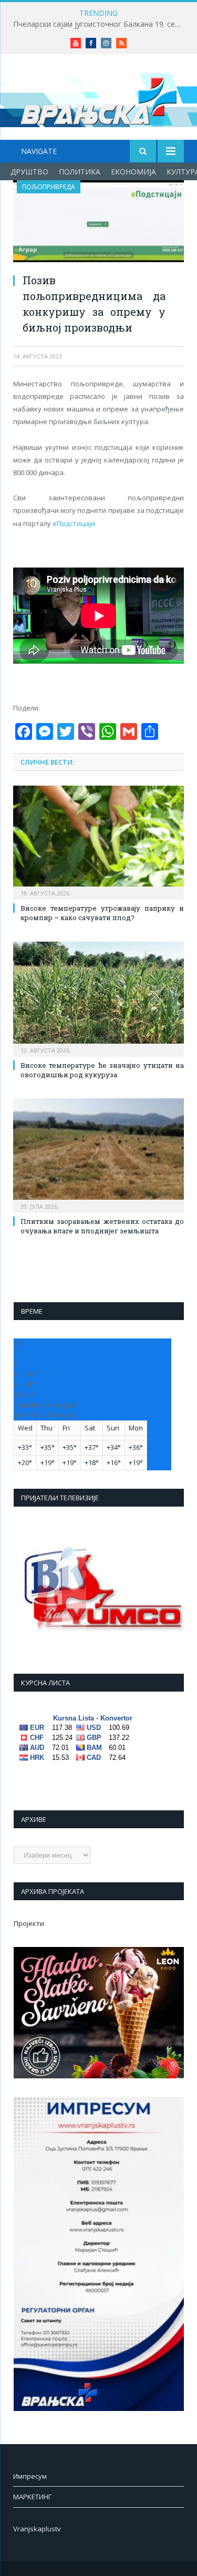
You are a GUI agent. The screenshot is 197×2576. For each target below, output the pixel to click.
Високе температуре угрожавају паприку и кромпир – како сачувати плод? (102, 913)
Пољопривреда (49, 187)
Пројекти (29, 1923)
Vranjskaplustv (37, 2529)
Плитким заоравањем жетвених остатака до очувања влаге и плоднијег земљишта (102, 1226)
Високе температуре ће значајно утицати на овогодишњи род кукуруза (102, 1070)
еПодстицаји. (75, 523)
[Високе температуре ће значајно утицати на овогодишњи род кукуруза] (98, 998)
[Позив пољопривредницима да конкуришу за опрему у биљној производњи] (98, 223)
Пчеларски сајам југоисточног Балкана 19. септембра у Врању (101, 24)
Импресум (30, 2476)
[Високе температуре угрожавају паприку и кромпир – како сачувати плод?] (98, 842)
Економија (133, 172)
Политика (80, 172)
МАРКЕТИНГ (32, 2497)
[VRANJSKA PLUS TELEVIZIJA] (99, 99)
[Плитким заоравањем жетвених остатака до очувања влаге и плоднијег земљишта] (98, 1154)
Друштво (29, 172)
